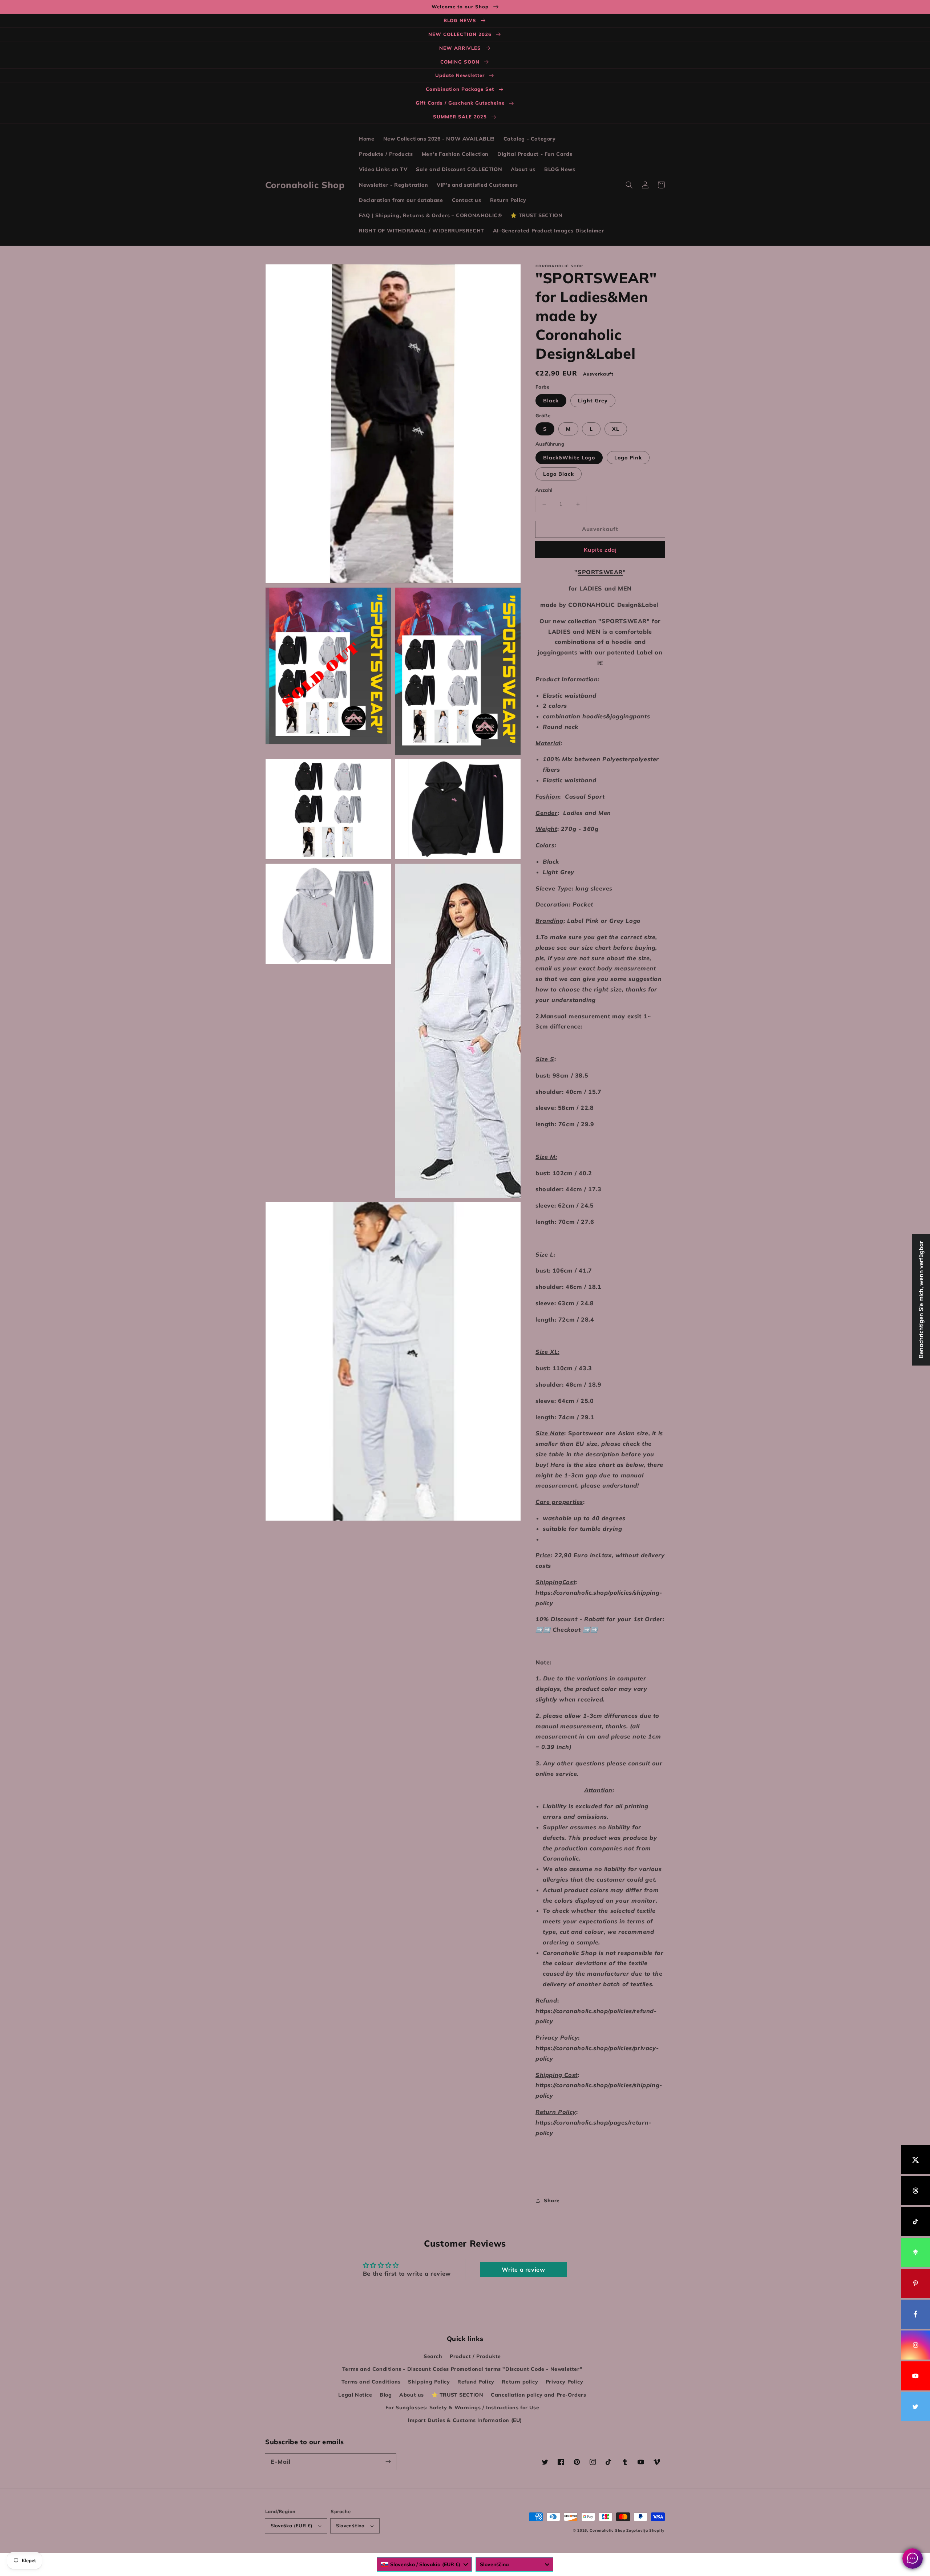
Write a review (523, 2269)
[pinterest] (915, 2283)
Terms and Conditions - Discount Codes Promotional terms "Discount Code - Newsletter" (462, 2369)
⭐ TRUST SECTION (458, 2395)
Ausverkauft (600, 529)
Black (551, 401)
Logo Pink (628, 458)
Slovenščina (350, 2526)
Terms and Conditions (371, 2382)
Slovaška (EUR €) (292, 2526)
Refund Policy (476, 2382)
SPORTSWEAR (600, 572)
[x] (915, 2160)
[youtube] (915, 2376)
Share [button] (552, 2200)
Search (433, 2356)
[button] (629, 185)
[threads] (915, 2191)
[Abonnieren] (388, 2462)
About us (412, 2395)
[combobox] (424, 2564)
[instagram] (915, 2345)
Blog (386, 2395)
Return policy (520, 2382)
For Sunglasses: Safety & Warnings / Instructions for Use (462, 2407)
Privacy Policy (564, 2382)
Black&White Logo (569, 458)
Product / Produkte (475, 2356)
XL (616, 429)
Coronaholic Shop (608, 2530)
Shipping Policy (429, 2382)
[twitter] (915, 2407)
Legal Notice (355, 2395)
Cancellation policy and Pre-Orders (538, 2395)
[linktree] (915, 2252)
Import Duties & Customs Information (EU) (465, 2420)
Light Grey (593, 401)
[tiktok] (915, 2222)
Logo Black (559, 474)
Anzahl (544, 490)
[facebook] (915, 2314)
